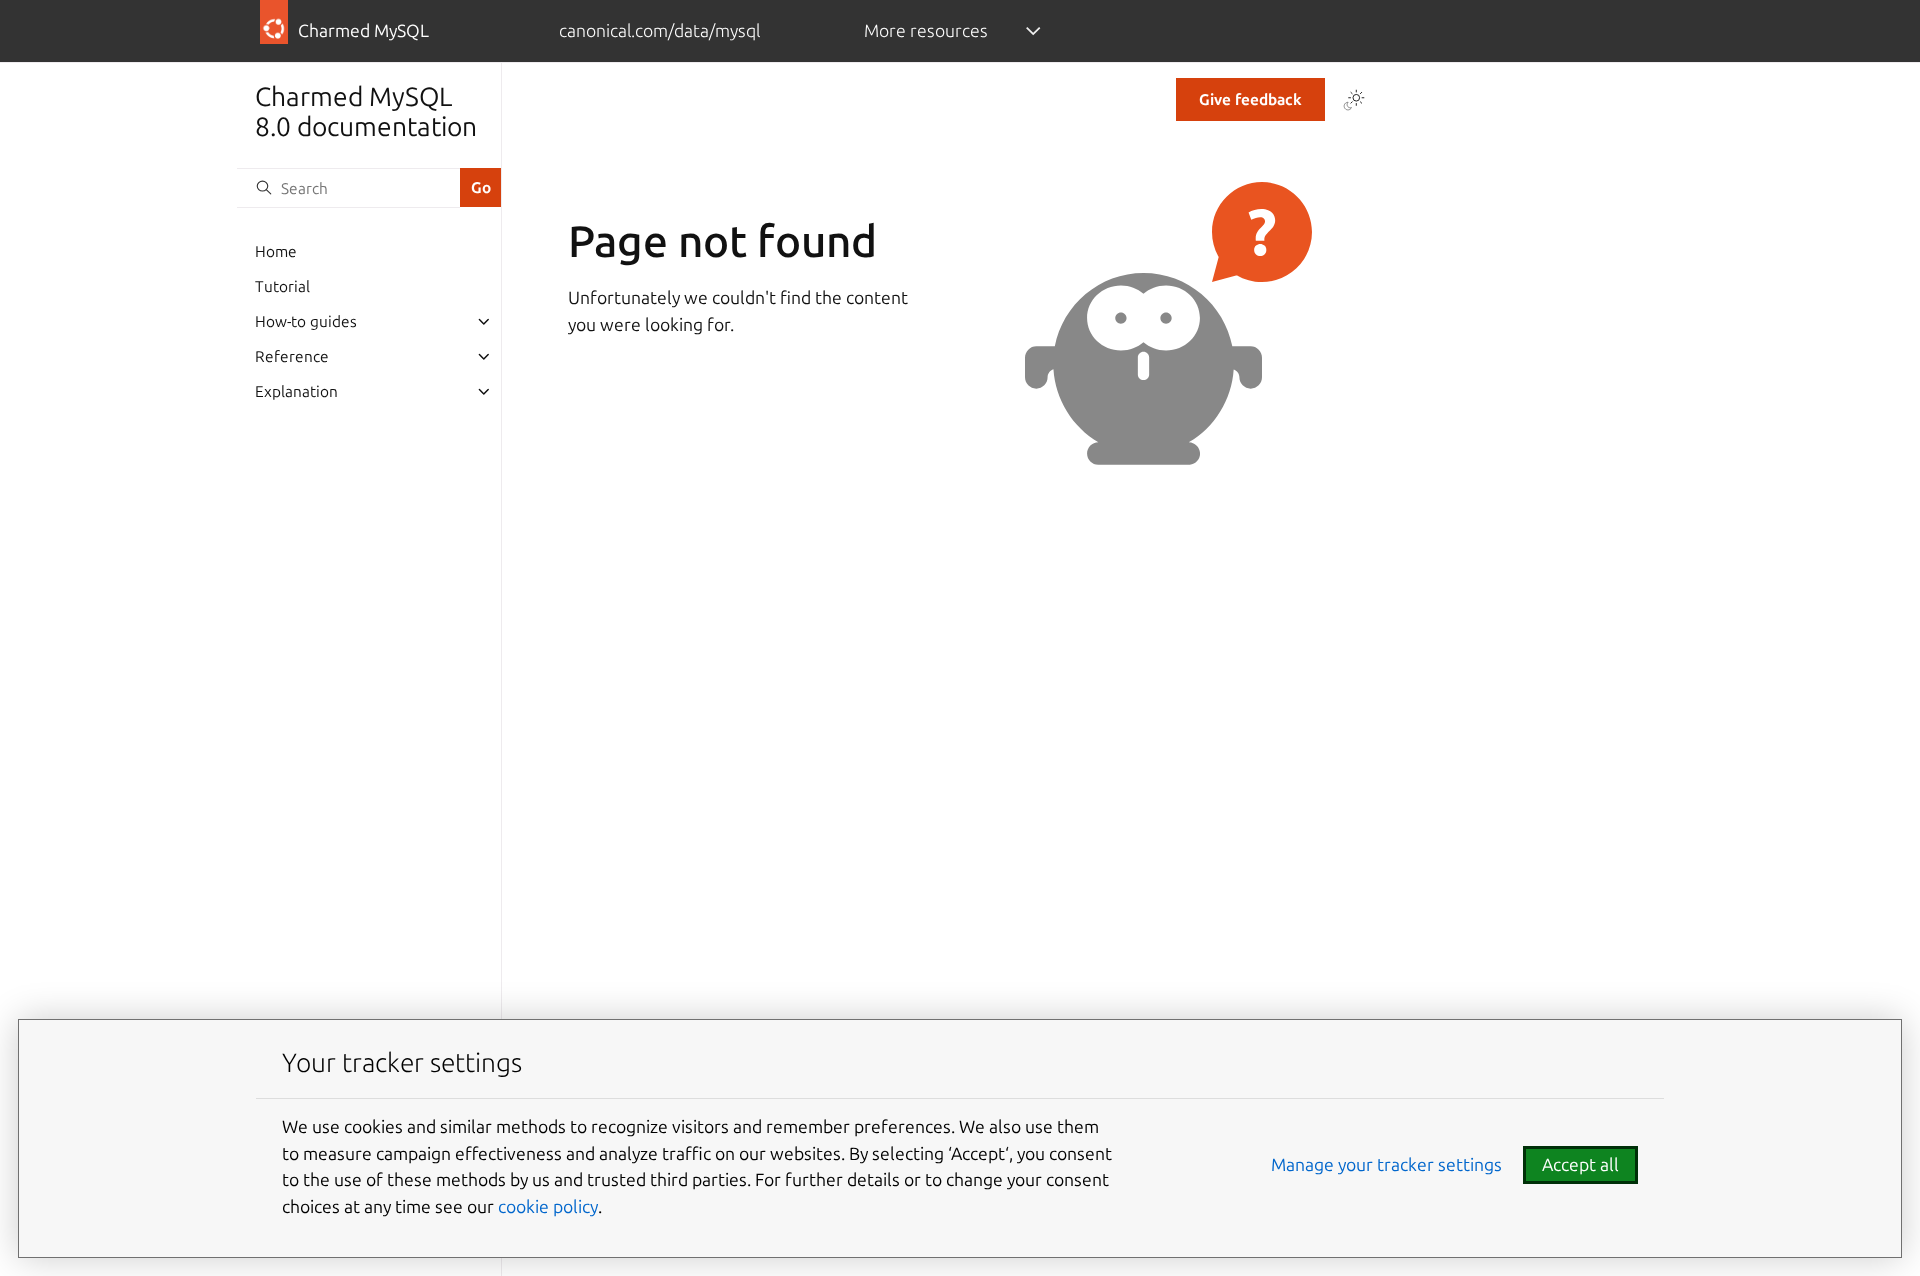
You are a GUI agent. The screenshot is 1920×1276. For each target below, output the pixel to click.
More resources (926, 30)
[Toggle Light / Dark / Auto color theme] (1354, 100)
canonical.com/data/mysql (659, 30)
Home (276, 251)
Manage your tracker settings (1386, 1164)
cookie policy (548, 1206)
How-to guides (306, 321)
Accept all (1580, 1164)
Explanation (296, 391)
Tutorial (282, 286)
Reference (292, 356)
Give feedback (1250, 99)
